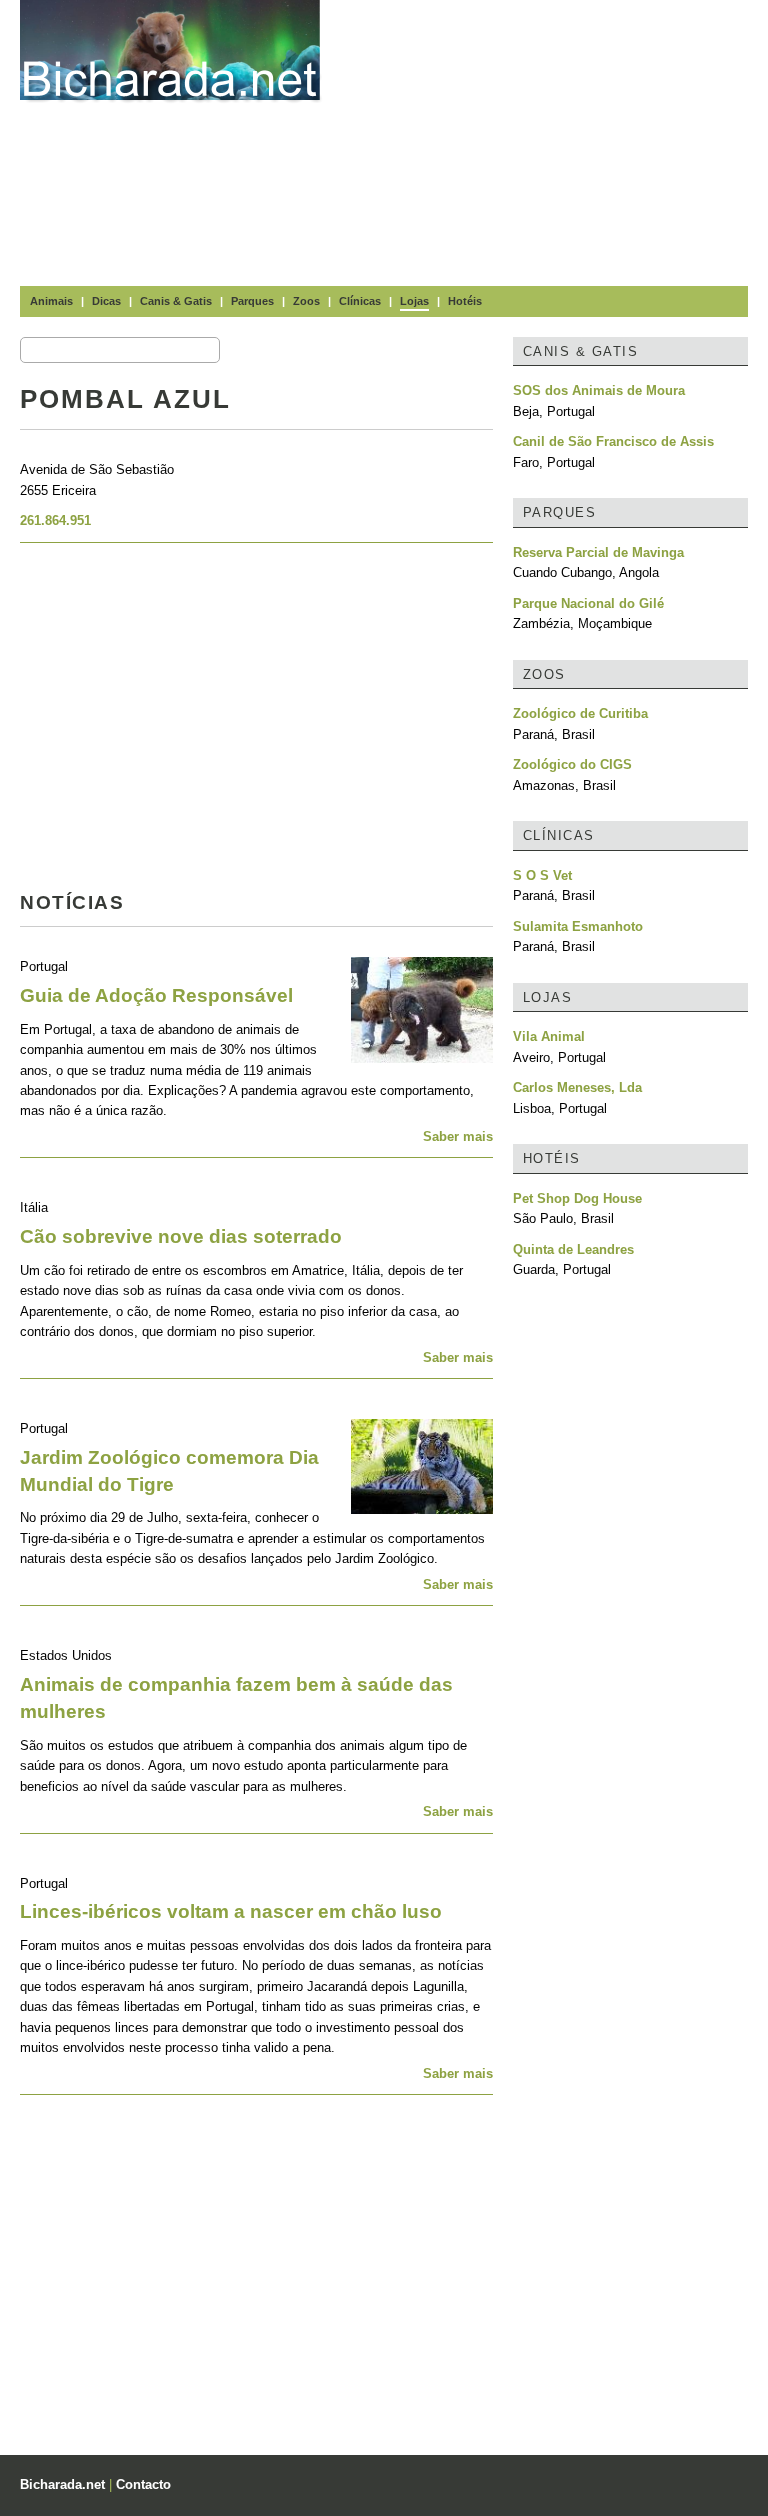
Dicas (106, 301)
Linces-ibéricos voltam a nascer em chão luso (231, 1911)
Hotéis (465, 301)
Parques (252, 301)
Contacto (143, 2484)
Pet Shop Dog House (577, 1198)
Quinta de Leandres (573, 1249)
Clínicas (360, 301)
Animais (51, 301)
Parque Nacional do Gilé (588, 603)
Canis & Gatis (176, 301)
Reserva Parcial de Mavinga (598, 552)
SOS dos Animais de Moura (599, 390)
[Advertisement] (554, 140)
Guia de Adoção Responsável (156, 995)
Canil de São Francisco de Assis (613, 441)
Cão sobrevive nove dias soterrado (181, 1236)
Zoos (306, 301)
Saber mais (458, 1136)
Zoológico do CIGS (572, 764)
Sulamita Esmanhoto (578, 926)
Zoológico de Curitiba (580, 713)
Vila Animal (549, 1036)
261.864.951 (55, 520)
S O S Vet (542, 875)
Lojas (414, 301)
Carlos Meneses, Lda (577, 1087)
